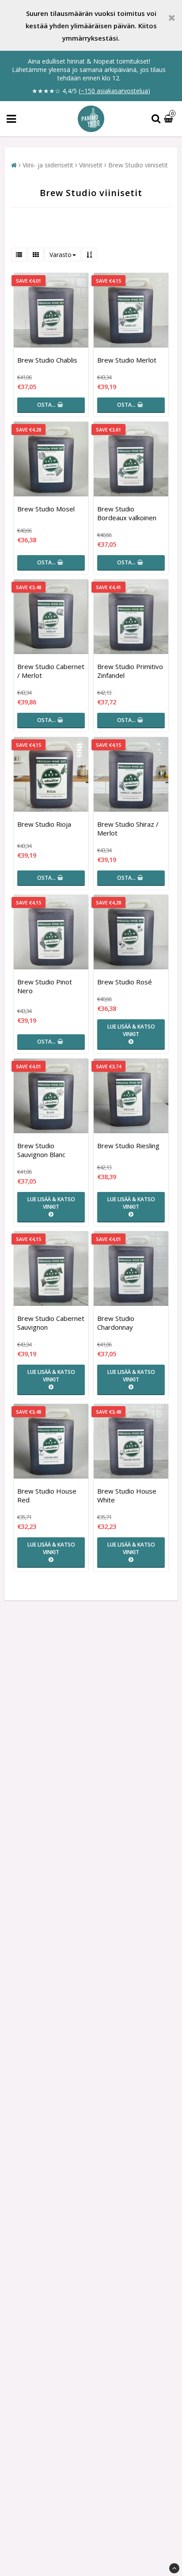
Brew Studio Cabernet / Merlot (51, 671)
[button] (170, 119)
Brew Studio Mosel (46, 509)
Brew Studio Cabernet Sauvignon (51, 1323)
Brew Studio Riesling (128, 1146)
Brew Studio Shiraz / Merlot (128, 828)
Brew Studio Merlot (127, 360)
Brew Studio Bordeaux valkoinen (127, 513)
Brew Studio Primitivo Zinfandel (130, 671)
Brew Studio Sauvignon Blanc (41, 1150)
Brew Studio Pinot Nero (45, 986)
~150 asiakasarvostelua (114, 91)
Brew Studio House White (127, 1495)
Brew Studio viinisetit (138, 165)
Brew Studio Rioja (44, 824)
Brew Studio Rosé (125, 982)
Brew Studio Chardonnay (116, 1323)
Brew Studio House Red (47, 1495)
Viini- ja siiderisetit (48, 165)
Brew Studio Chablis (47, 360)
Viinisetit (91, 165)
